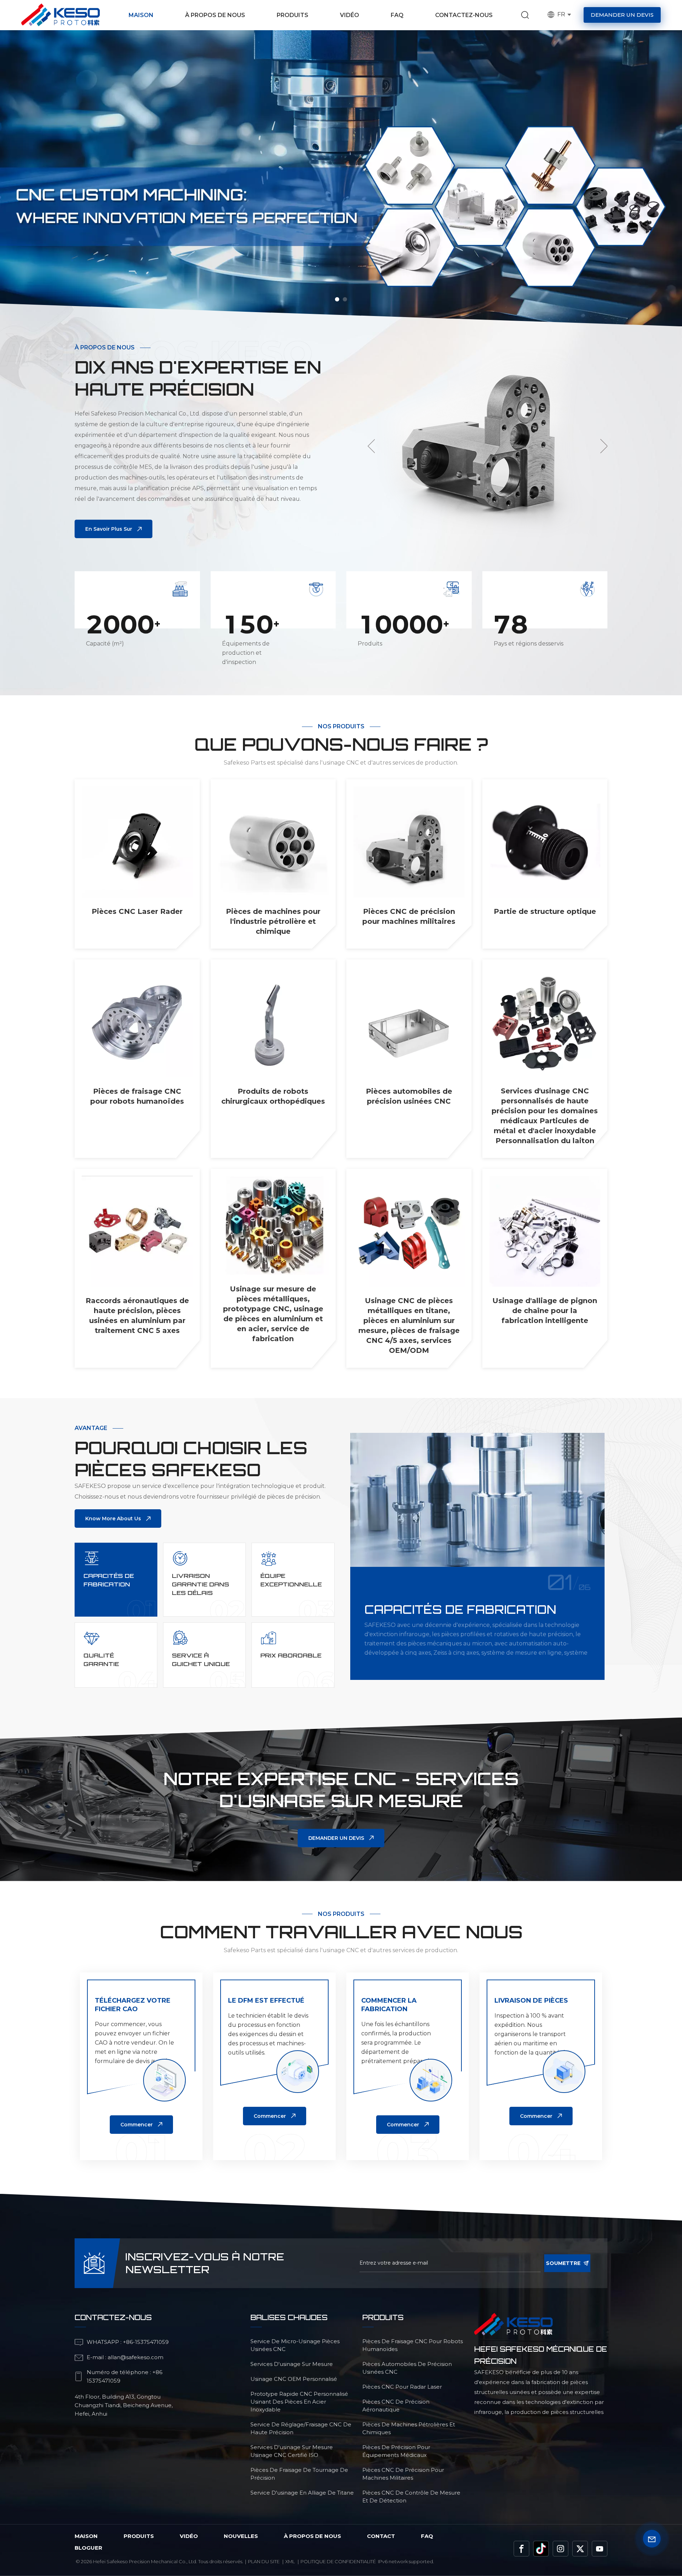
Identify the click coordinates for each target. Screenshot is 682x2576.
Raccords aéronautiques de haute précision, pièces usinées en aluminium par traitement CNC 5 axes (137, 1316)
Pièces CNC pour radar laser (402, 2387)
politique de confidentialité (338, 2561)
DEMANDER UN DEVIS (336, 1838)
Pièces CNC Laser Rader (137, 911)
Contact (381, 2536)
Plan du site (264, 2561)
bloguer (88, 2548)
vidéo (189, 2536)
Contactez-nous (464, 15)
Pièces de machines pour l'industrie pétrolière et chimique (273, 921)
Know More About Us (113, 1519)
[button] (337, 299)
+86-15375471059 (146, 2342)
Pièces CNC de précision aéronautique (396, 2406)
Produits (293, 15)
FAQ (397, 15)
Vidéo (350, 15)
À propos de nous (215, 15)
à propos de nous (312, 2536)
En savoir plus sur (109, 529)
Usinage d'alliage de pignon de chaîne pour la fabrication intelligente (545, 1311)
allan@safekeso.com (136, 2357)
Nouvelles (241, 2536)
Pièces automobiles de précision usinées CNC (409, 1096)
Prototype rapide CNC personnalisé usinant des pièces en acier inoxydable (299, 2402)
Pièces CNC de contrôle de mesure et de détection (411, 2497)
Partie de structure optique (545, 911)
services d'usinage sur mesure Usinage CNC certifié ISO (292, 2451)
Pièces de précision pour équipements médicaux (396, 2451)
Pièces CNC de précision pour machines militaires (409, 916)
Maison (141, 15)
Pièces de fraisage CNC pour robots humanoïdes (137, 1096)
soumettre (563, 2263)
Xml (290, 2561)
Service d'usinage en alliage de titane (302, 2493)
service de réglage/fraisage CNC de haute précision (301, 2428)
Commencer (137, 2125)
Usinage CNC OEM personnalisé (294, 2379)
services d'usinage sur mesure (292, 2364)
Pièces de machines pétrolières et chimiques (409, 2428)
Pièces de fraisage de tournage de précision (299, 2474)
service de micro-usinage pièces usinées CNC (295, 2345)
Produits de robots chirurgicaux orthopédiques (273, 1096)
